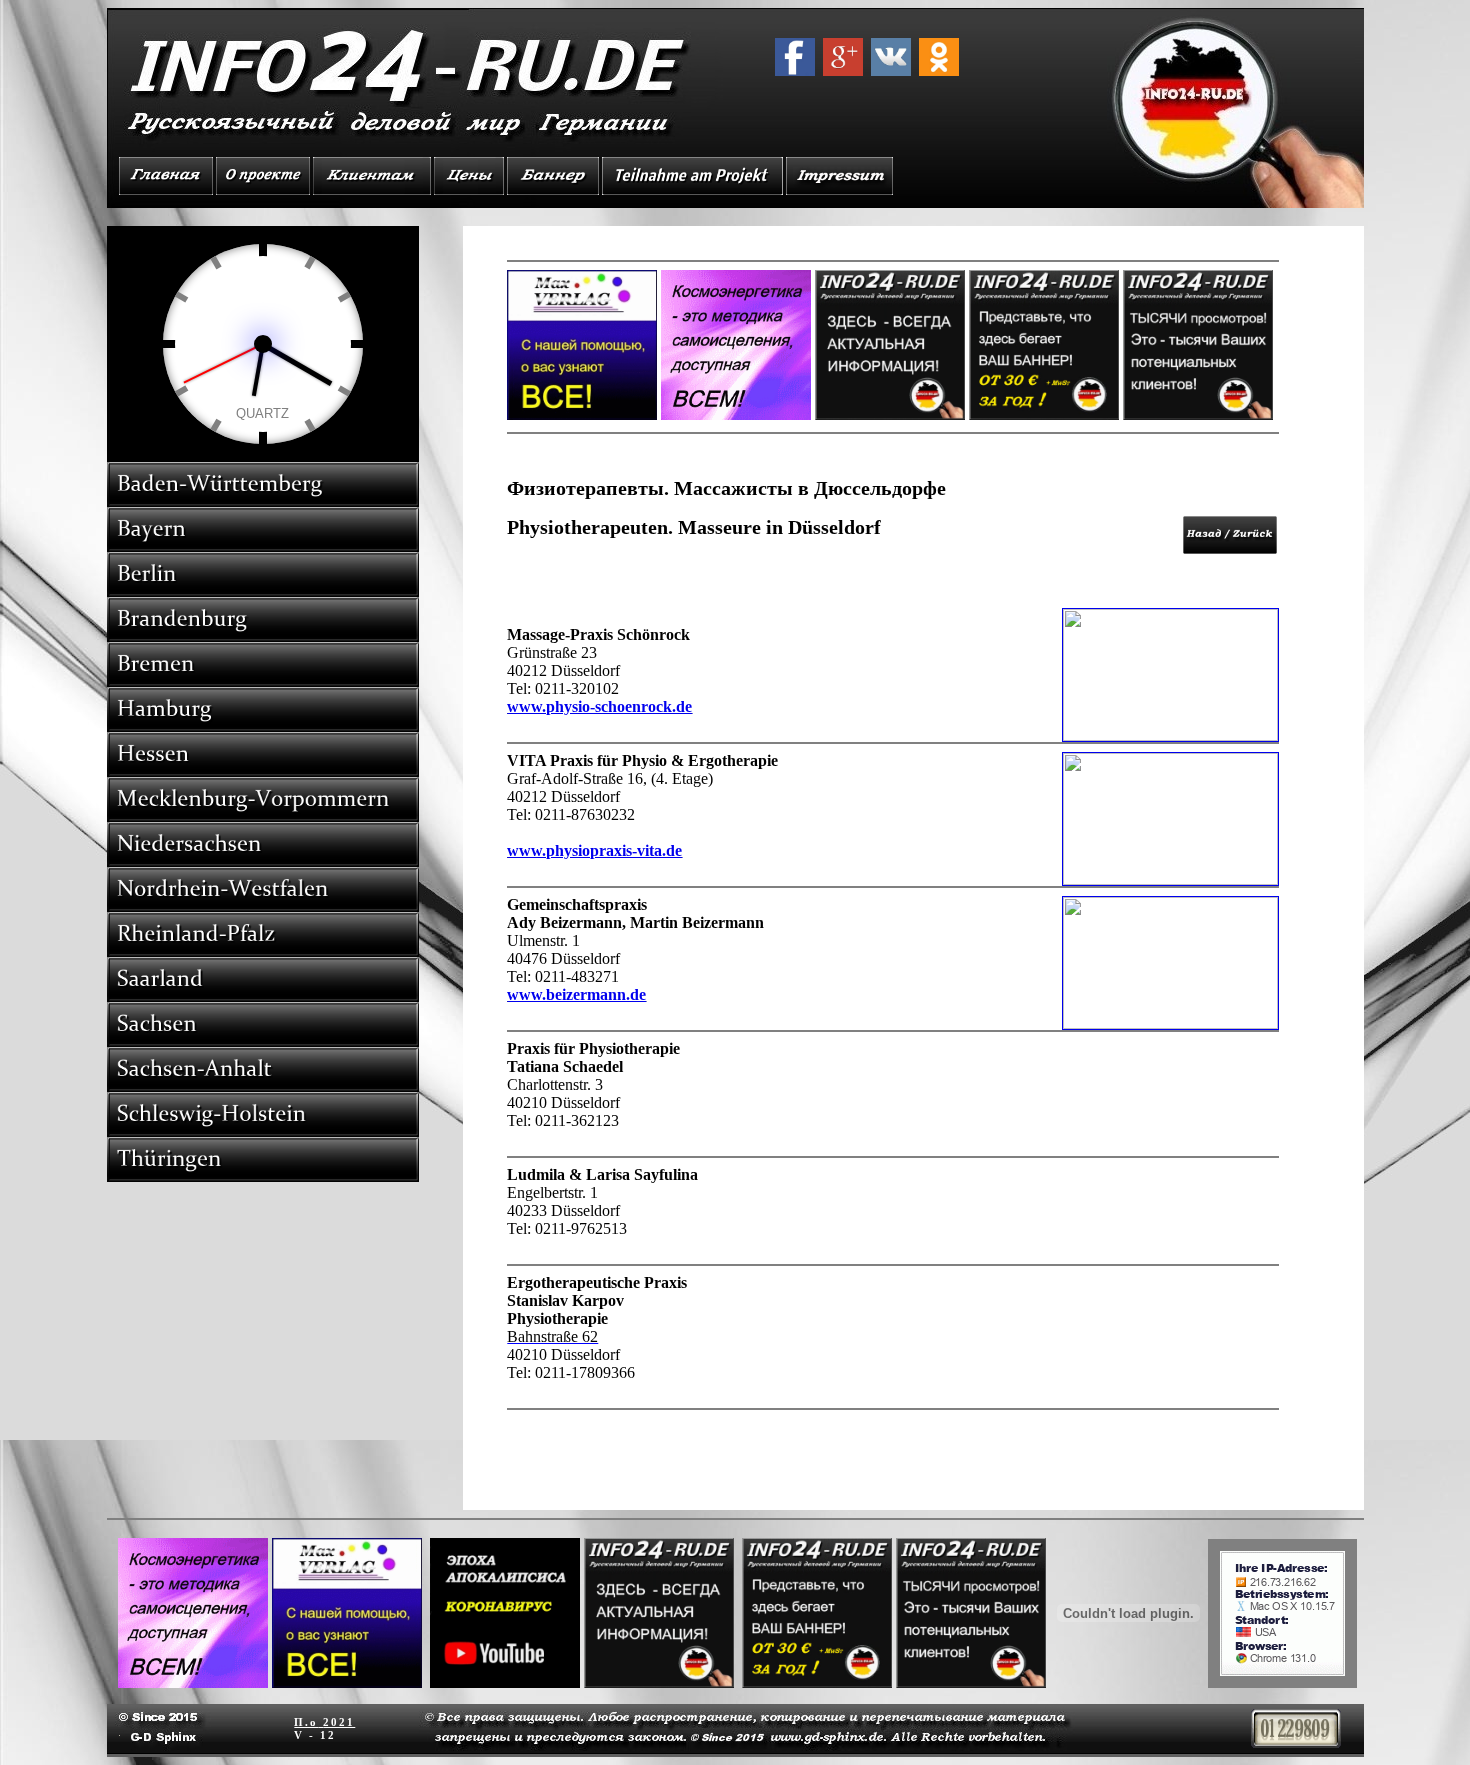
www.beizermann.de (576, 994)
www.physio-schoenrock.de (599, 706)
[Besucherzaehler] (1296, 1742)
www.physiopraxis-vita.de (594, 850)
